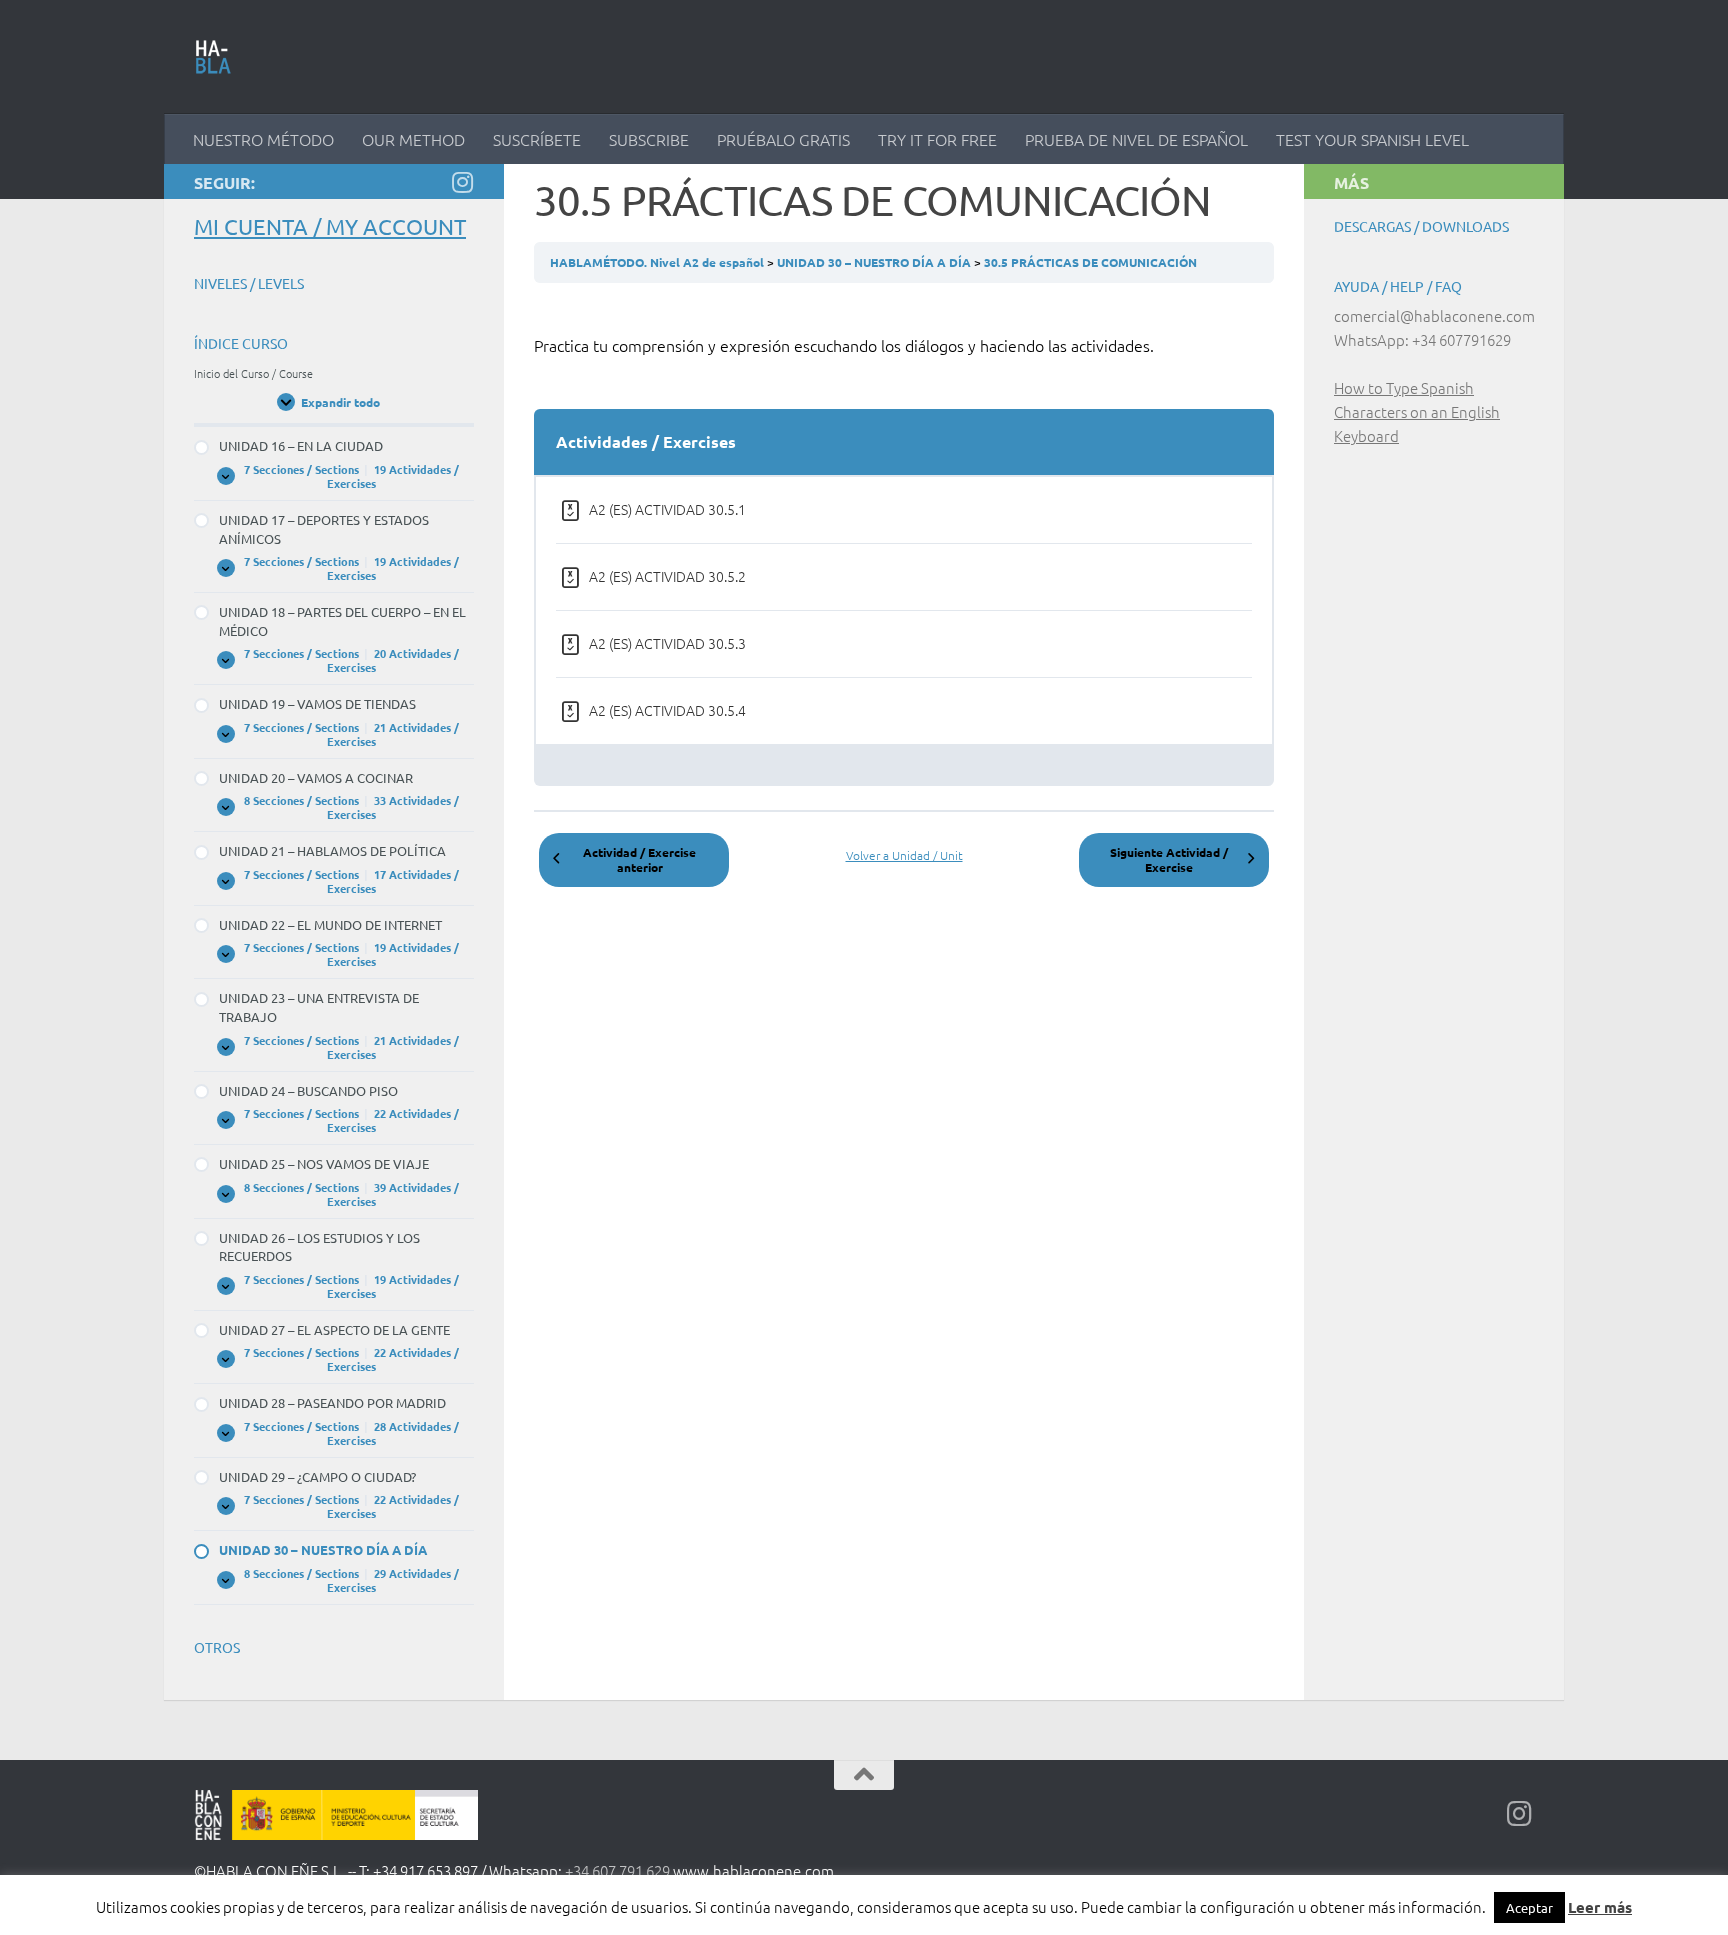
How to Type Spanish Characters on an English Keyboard (1417, 411)
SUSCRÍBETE (537, 139)
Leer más (1600, 1907)
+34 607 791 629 (617, 1870)
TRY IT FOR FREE (937, 139)
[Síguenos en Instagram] (462, 182)
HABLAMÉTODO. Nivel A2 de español (658, 262)
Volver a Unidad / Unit (904, 855)
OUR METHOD (413, 139)
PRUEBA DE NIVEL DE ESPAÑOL (1136, 139)
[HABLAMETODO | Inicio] (213, 57)
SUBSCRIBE (649, 139)
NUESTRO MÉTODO (263, 139)
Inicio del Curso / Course (253, 373)
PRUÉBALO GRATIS (783, 139)
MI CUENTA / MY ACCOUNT (330, 226)
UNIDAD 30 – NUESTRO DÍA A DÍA (875, 262)
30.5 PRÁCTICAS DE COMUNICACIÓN (1090, 262)
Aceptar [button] (1529, 1907)
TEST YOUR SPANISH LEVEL (1372, 139)
